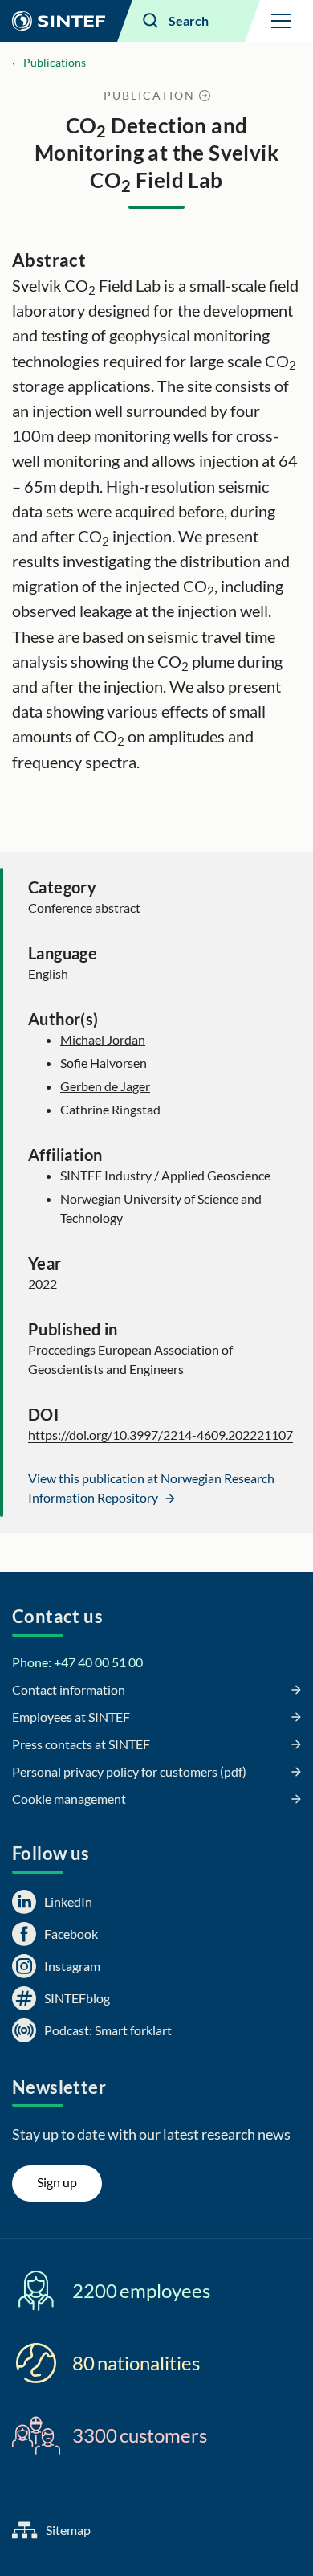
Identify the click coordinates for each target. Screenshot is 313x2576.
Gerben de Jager (105, 1086)
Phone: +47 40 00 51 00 (77, 1662)
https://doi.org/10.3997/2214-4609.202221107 (161, 1435)
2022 (43, 1284)
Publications (55, 62)
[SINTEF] (59, 21)
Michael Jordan (103, 1039)
